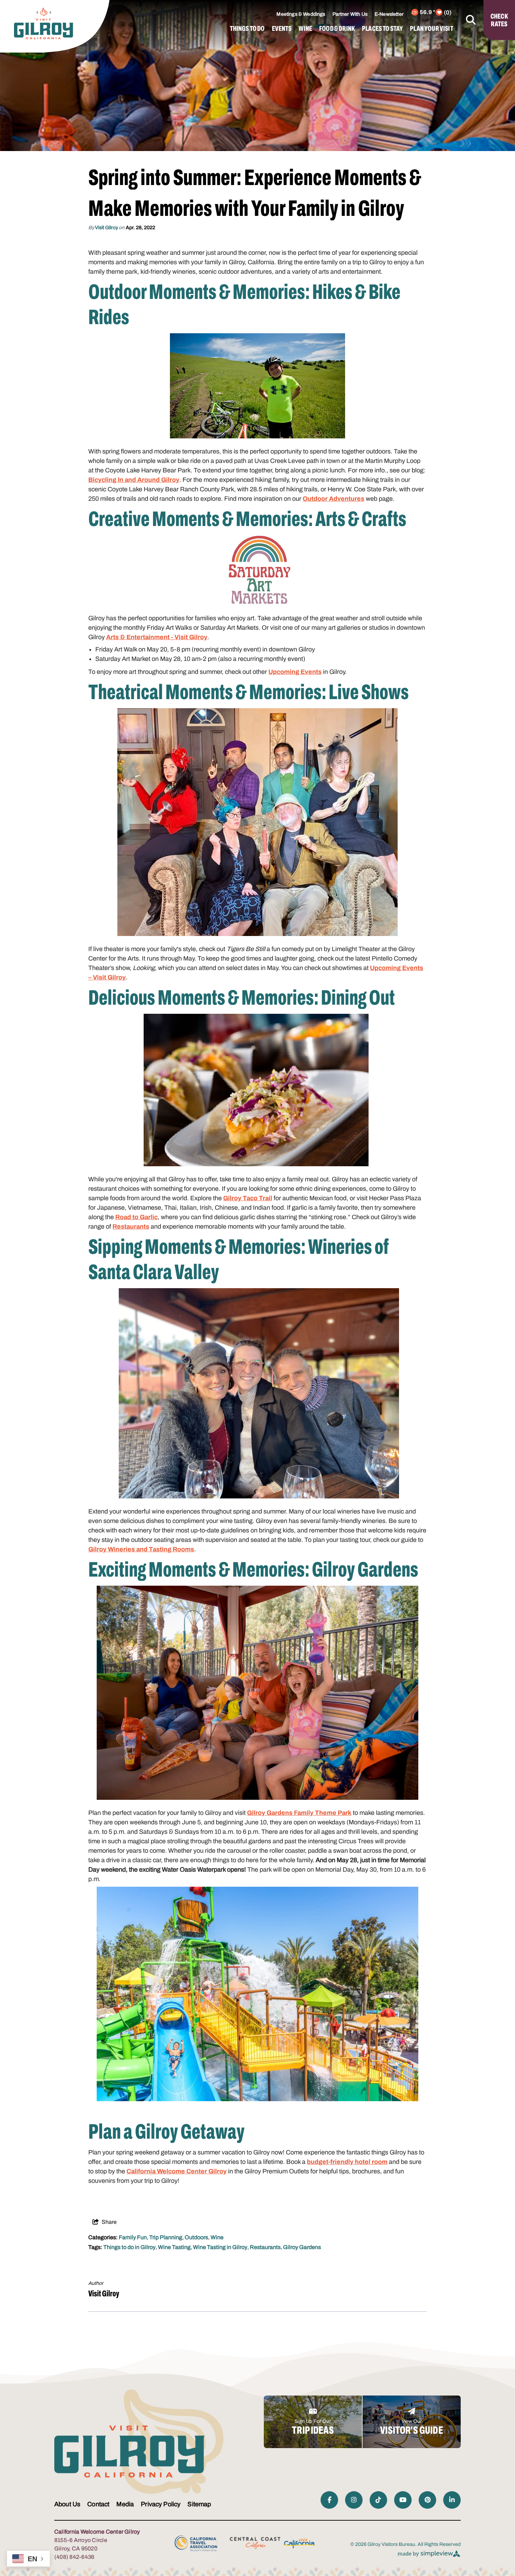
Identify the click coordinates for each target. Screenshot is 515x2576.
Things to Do (247, 28)
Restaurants (131, 1226)
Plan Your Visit (431, 28)
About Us (67, 2504)
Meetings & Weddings (301, 14)
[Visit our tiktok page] (378, 2500)
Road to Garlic (136, 1217)
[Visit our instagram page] (354, 2500)
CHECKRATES (499, 20)
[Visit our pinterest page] (427, 2500)
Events (282, 28)
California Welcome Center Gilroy (177, 2171)
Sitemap (199, 2504)
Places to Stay (382, 28)
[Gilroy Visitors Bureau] (44, 23)
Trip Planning (166, 2237)
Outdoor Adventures (334, 499)
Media (125, 2504)
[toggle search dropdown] (471, 20)
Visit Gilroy (107, 228)
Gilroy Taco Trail (248, 1198)
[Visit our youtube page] (403, 2500)
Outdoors (196, 2237)
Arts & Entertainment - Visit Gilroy (157, 637)
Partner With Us (350, 14)
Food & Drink (337, 28)
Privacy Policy (161, 2504)
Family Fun (133, 2237)
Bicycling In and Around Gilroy (134, 480)
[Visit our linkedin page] (452, 2500)
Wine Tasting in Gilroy (220, 2247)
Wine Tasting (174, 2247)
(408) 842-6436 (74, 2557)
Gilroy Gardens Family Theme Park (299, 1813)
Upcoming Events (295, 672)
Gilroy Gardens (302, 2247)
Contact (98, 2504)
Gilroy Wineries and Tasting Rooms (141, 1549)
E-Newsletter (389, 14)
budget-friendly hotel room (347, 2162)
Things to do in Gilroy (129, 2247)
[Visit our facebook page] (329, 2500)
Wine (305, 28)
